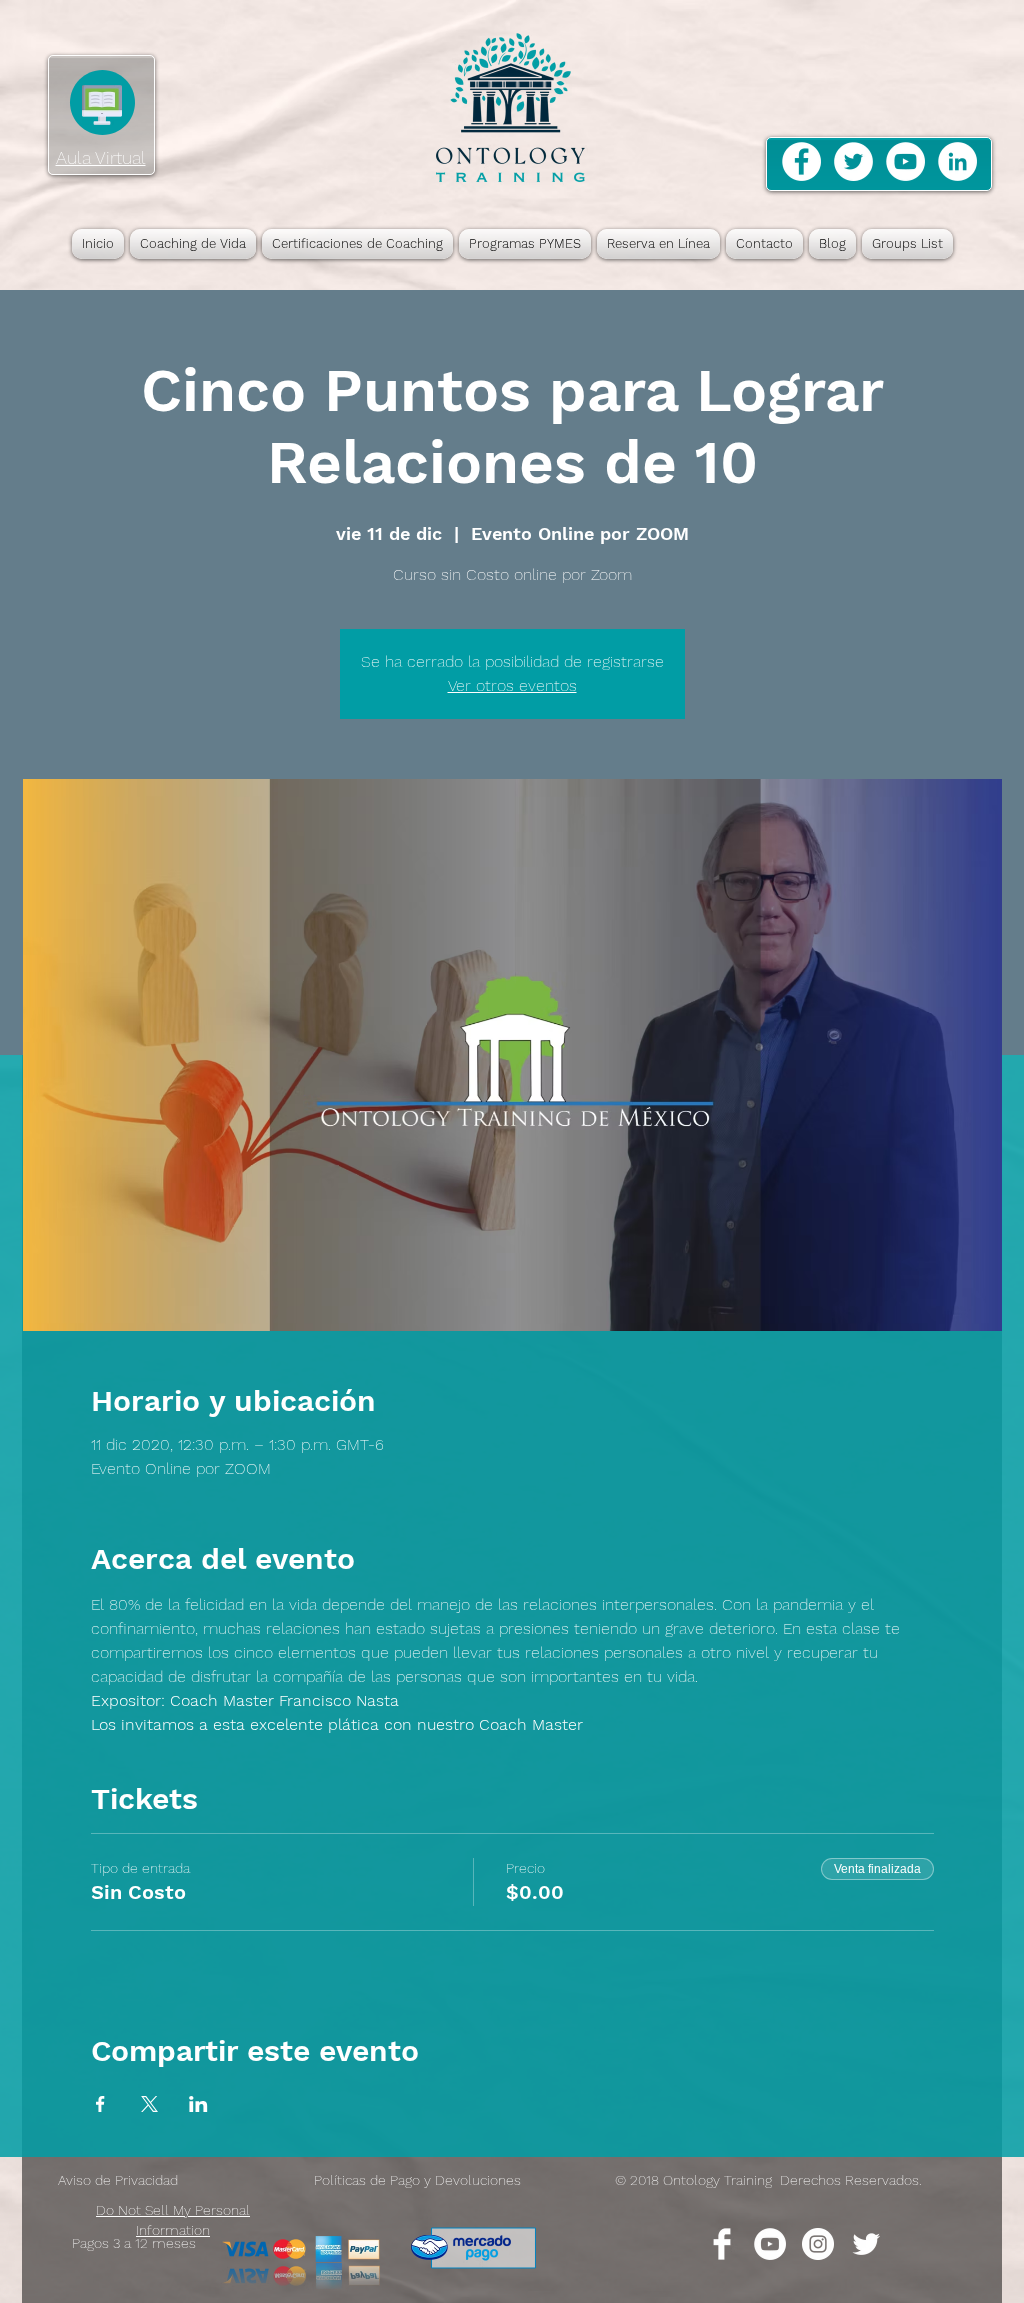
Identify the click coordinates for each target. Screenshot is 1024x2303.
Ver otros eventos (512, 685)
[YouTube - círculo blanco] (905, 161)
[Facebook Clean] (722, 2244)
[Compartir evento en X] (149, 2104)
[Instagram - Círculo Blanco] (818, 2244)
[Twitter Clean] (866, 2244)
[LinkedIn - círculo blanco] (957, 161)
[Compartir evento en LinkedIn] (198, 2104)
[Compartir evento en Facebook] (100, 2104)
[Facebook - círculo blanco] (801, 161)
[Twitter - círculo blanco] (853, 161)
